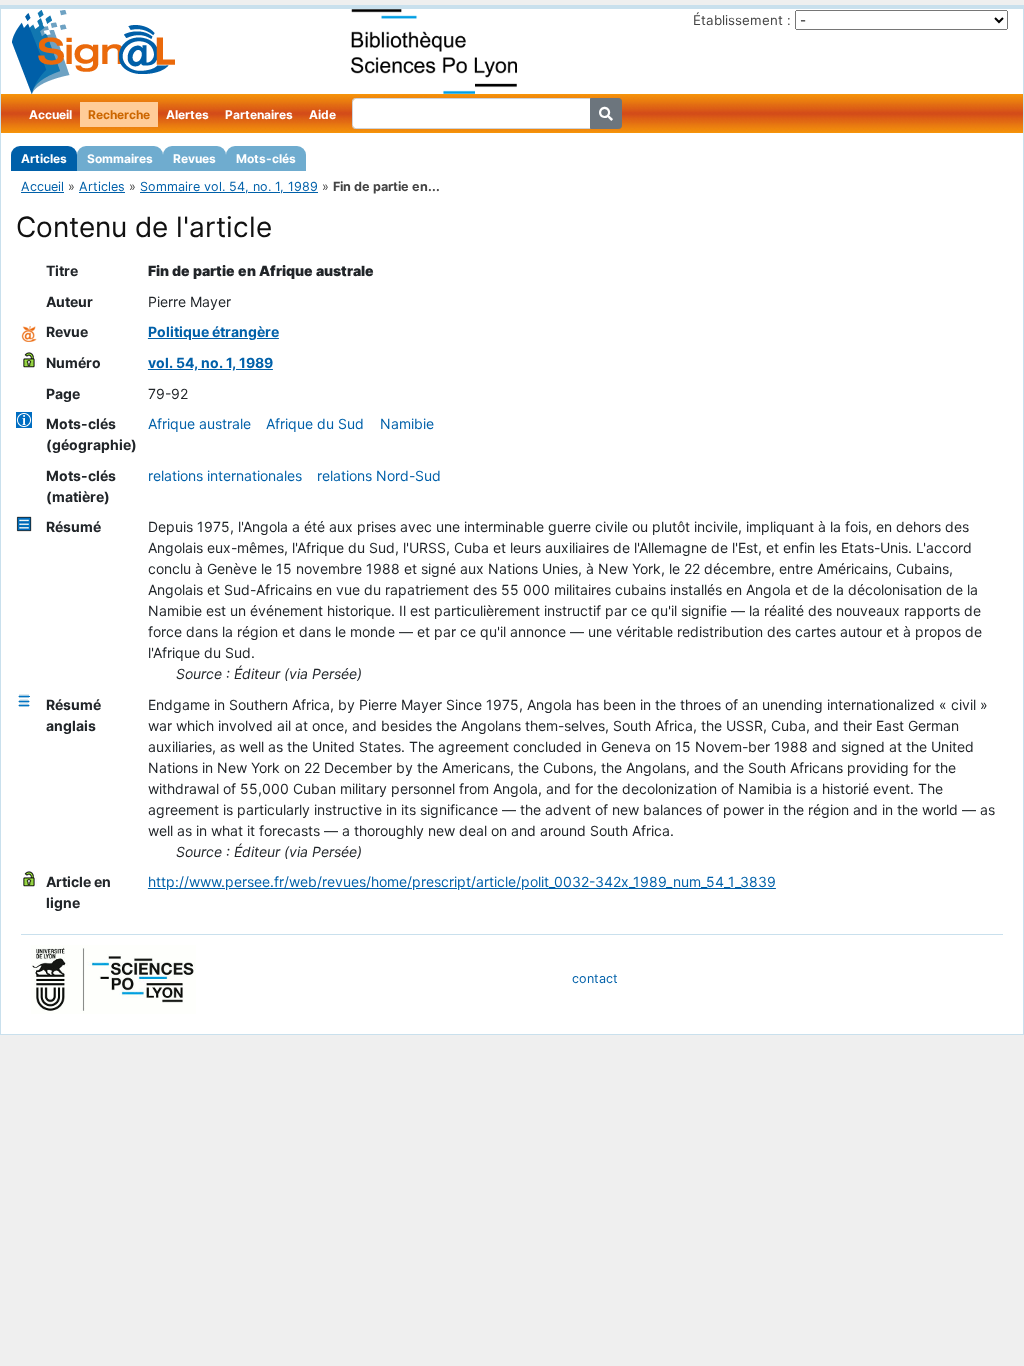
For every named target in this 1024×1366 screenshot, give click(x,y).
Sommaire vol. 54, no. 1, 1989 (229, 186)
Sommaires (120, 158)
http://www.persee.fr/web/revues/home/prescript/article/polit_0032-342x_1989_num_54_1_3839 (462, 881)
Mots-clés (266, 158)
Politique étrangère (213, 331)
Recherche (119, 114)
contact (595, 978)
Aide (322, 114)
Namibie (407, 423)
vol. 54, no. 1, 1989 (210, 362)
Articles (44, 158)
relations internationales (225, 475)
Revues (194, 158)
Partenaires (259, 114)
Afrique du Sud (315, 423)
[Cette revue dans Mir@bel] (29, 331)
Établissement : (742, 20)
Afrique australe (199, 423)
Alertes (187, 114)
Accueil (50, 114)
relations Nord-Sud (379, 475)
